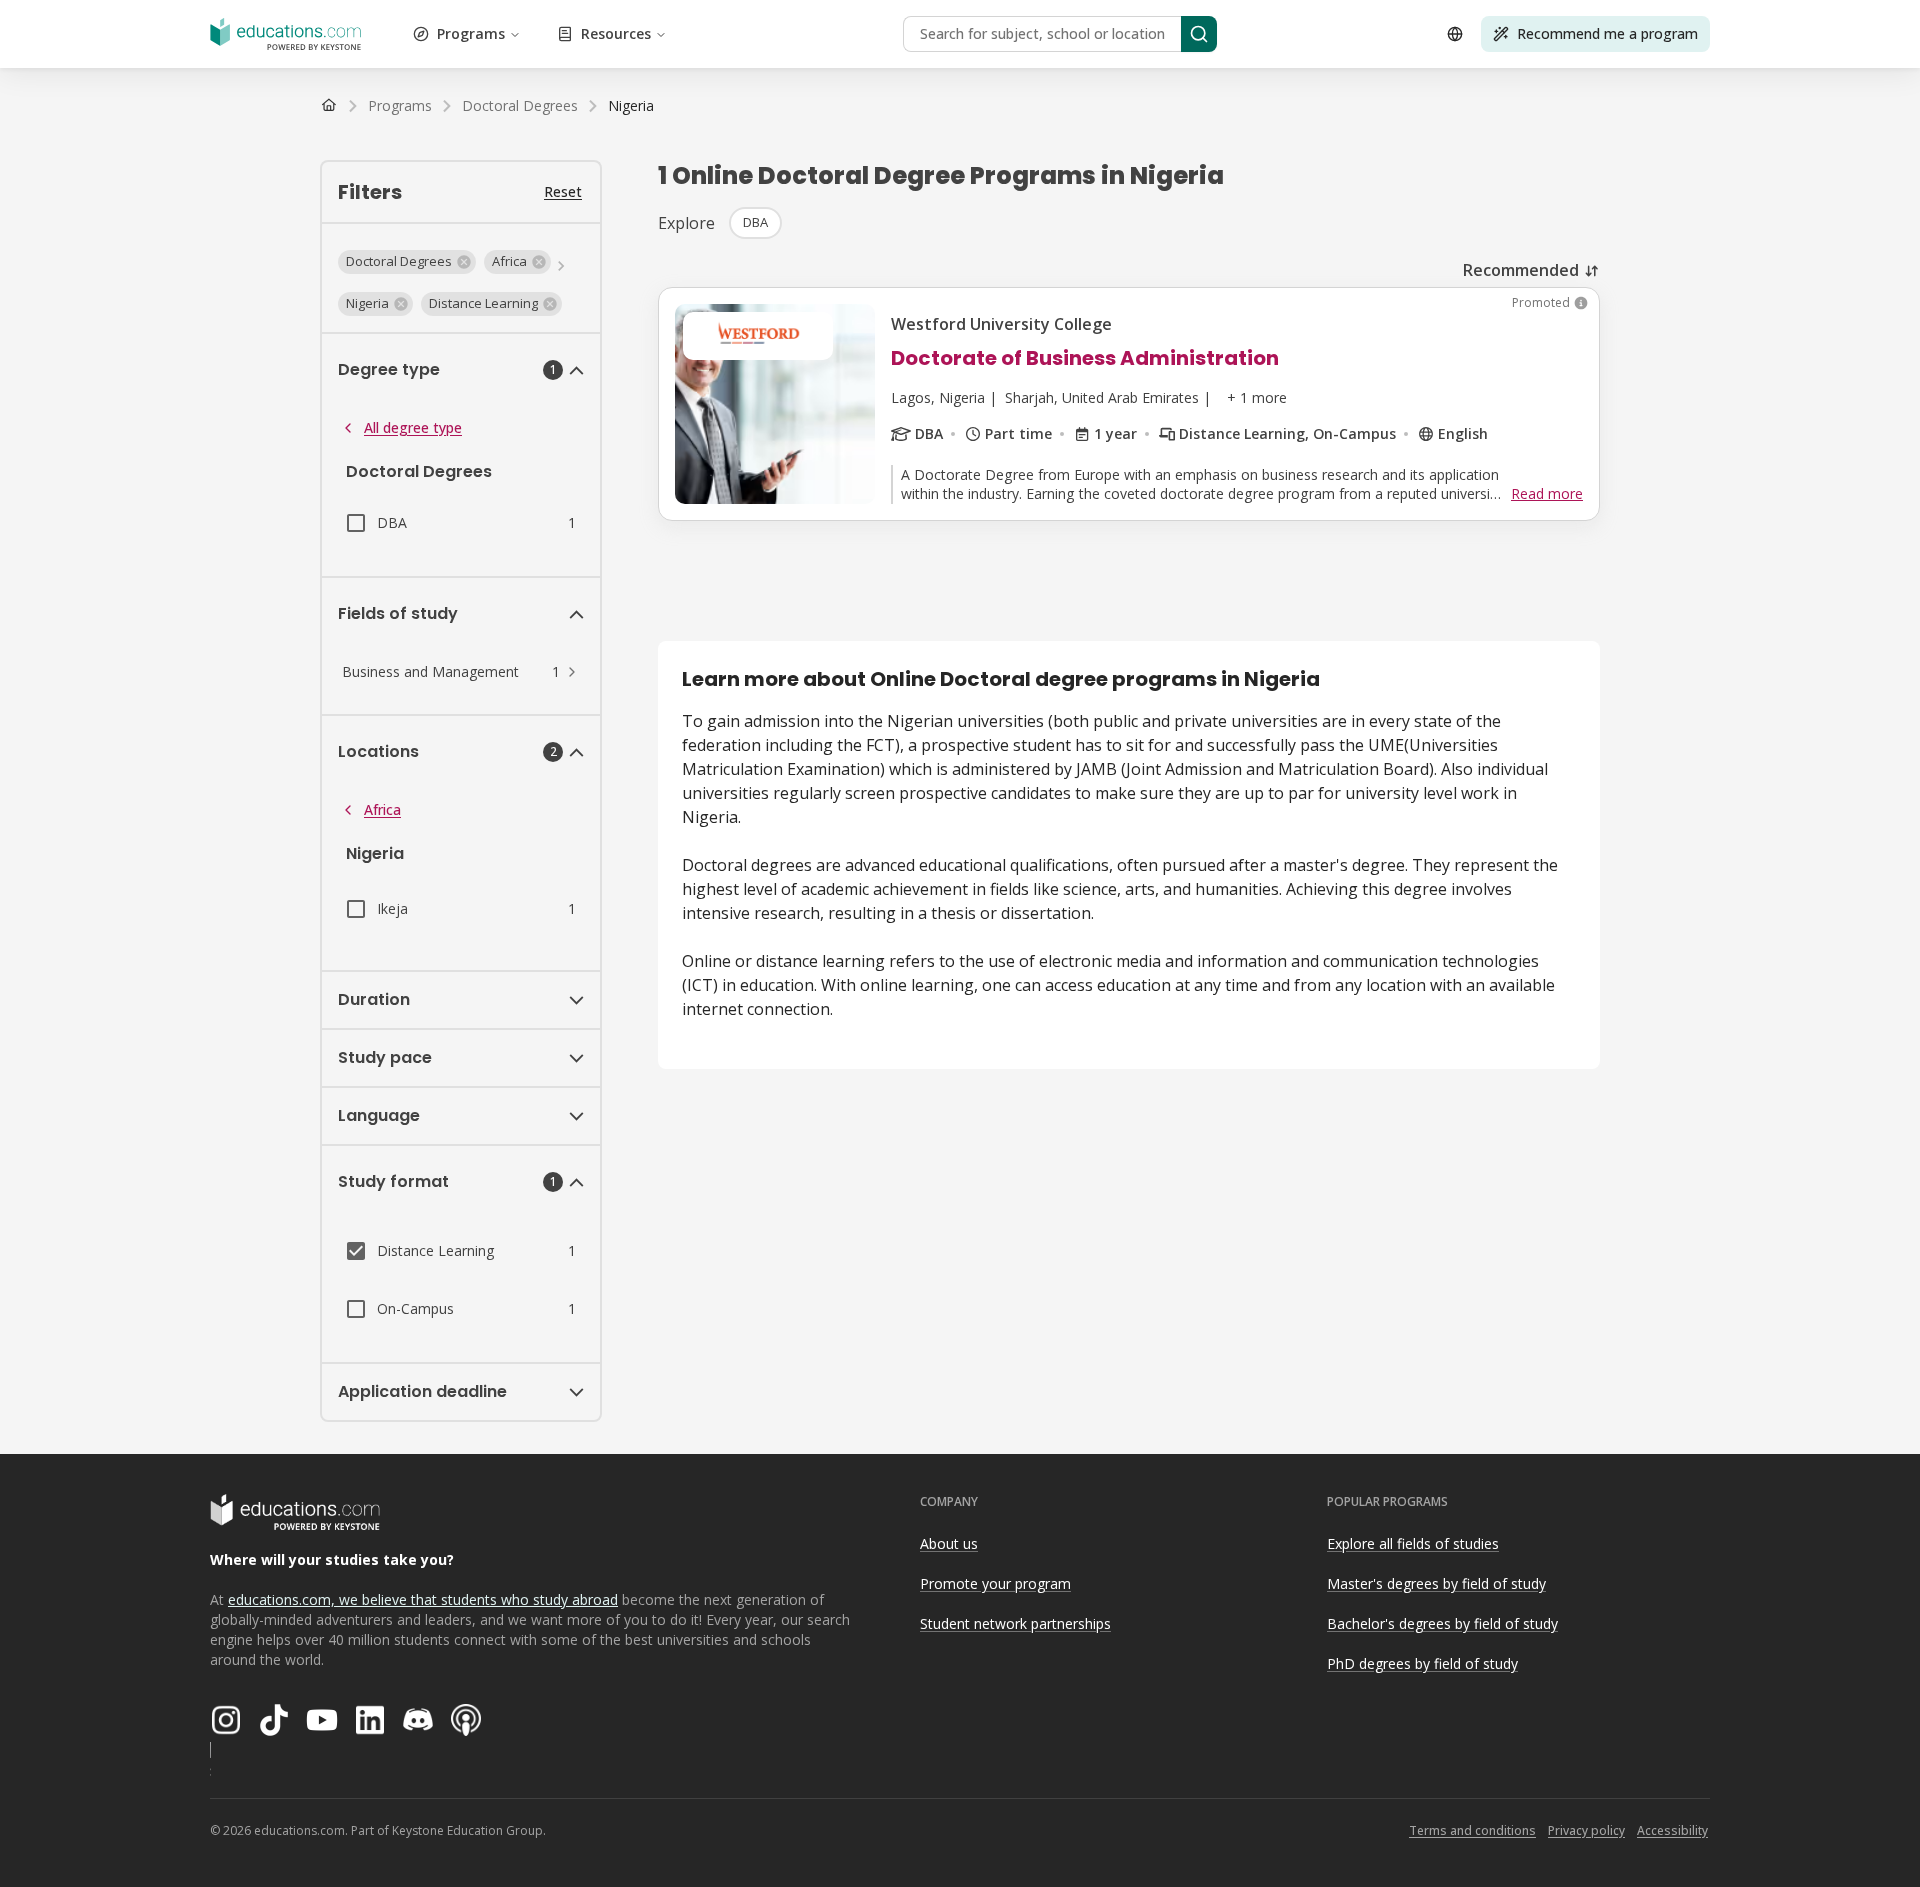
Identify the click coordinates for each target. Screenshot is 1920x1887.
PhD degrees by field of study (1422, 1663)
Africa (382, 809)
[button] (407, 262)
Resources (616, 33)
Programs (471, 33)
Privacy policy (1586, 1830)
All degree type (413, 427)
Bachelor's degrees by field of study (1442, 1623)
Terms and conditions (1472, 1830)
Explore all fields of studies (1413, 1543)
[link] (631, 106)
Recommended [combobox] (1521, 270)
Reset (563, 191)
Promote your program (995, 1583)
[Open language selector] (1455, 34)
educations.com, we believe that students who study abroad (423, 1599)
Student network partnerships (1015, 1623)
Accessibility (1672, 1830)
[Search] (1199, 34)
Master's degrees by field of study (1436, 1583)
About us (949, 1543)
